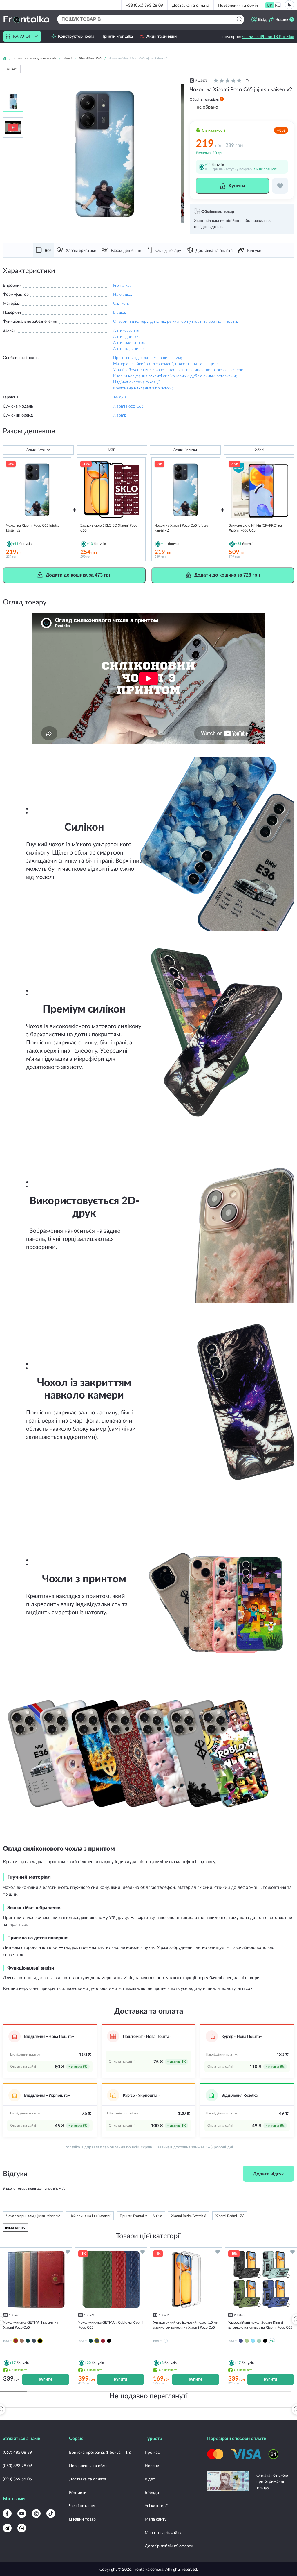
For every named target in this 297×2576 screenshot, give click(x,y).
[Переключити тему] (289, 5)
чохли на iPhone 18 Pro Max (268, 36)
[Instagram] (36, 2514)
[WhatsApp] (22, 2528)
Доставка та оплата (191, 5)
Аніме (12, 69)
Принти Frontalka (117, 36)
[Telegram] (7, 2528)
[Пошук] (239, 19)
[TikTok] (51, 2514)
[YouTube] (22, 2514)
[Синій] (34, 2341)
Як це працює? (266, 169)
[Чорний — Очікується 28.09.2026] (40, 2341)
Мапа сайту (156, 2519)
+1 (272, 2341)
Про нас (152, 2452)
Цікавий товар (82, 2519)
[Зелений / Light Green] (259, 2341)
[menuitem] (270, 5)
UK (270, 5)
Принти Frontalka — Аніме (141, 2216)
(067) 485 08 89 (17, 2452)
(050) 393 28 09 (17, 2465)
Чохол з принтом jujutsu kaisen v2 (33, 2216)
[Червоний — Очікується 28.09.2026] (16, 2341)
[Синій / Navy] (241, 2341)
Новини (152, 2465)
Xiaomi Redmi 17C (230, 2216)
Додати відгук (268, 2174)
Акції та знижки (162, 36)
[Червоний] (103, 2341)
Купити (45, 2379)
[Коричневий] (22, 2341)
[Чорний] (109, 2341)
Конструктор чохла (76, 36)
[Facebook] (7, 2514)
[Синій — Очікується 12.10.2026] (97, 2341)
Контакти (78, 2492)
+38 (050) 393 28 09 (144, 5)
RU (278, 5)
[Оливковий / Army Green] (247, 2341)
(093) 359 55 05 (17, 2479)
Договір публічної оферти (169, 2546)
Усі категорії (156, 2506)
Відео (150, 2479)
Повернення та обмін (238, 5)
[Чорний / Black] (265, 2341)
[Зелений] (28, 2341)
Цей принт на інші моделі (90, 2216)
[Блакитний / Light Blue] (253, 2341)
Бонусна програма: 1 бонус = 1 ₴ (100, 2452)
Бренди (152, 2492)
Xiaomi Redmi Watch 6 (189, 2216)
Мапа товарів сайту (163, 2532)
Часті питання (82, 2506)
